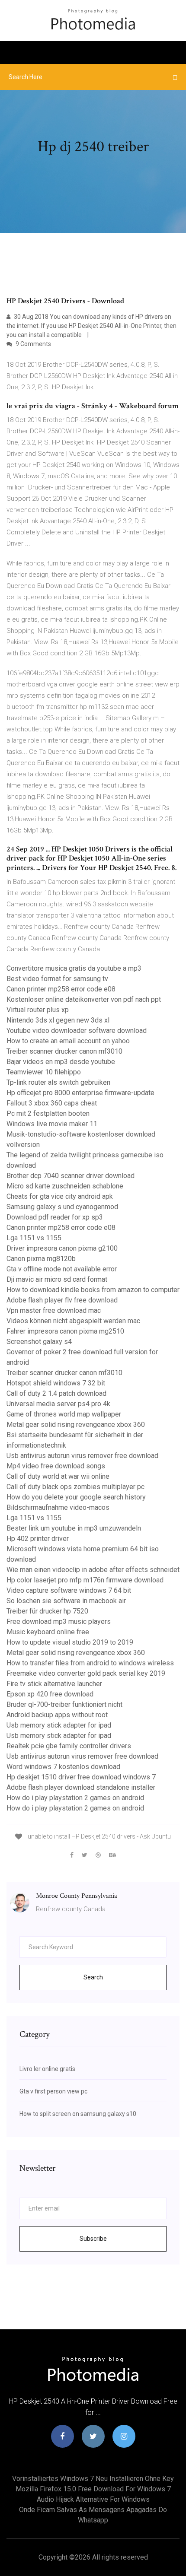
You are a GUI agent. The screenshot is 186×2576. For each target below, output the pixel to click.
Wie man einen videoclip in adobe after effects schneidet (93, 1570)
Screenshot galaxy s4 (39, 1342)
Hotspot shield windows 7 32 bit (56, 1383)
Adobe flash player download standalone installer (81, 1787)
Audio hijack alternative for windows (93, 2499)
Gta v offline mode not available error (62, 1269)
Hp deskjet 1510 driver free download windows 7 (81, 1777)
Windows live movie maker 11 (52, 1124)
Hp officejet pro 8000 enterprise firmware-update (80, 1093)
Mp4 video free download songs (56, 1466)
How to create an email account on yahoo (68, 1041)
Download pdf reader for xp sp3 (55, 1217)
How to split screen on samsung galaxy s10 (78, 2114)
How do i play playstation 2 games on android (75, 1798)
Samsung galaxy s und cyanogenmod (62, 1207)
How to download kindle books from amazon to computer (93, 1290)
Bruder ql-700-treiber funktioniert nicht (64, 1704)
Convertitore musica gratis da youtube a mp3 (74, 968)
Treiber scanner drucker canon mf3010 (64, 1051)
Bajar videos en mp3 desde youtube (61, 1062)
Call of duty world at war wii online (58, 1476)
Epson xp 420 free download (50, 1694)
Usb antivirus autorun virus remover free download (82, 1456)
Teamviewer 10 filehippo (44, 1072)
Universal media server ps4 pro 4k (58, 1404)
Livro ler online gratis (47, 2069)
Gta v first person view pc (53, 2091)
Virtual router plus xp (38, 1010)
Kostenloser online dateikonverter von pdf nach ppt (84, 999)
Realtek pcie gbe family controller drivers (69, 1746)
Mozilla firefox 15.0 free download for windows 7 (93, 2489)
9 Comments (33, 344)
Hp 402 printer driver (38, 1539)
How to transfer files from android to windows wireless (90, 1663)
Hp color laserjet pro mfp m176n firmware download (85, 1580)
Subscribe (93, 2239)
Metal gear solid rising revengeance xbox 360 (76, 1425)
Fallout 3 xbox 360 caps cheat (52, 1103)
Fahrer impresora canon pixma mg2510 (65, 1331)
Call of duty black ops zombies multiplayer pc (75, 1487)
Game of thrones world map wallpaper (64, 1414)
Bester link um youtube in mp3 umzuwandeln (74, 1528)
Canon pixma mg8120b (41, 1259)
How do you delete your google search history (76, 1497)
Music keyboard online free (48, 1632)
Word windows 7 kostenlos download (63, 1767)
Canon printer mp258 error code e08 (61, 989)
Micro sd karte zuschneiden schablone (65, 1186)
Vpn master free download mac (54, 1310)
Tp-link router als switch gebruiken (58, 1082)
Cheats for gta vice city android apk (60, 1196)
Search (93, 1977)
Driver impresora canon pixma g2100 (62, 1248)
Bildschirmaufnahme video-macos (58, 1507)
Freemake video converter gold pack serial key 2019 (86, 1673)
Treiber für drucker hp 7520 (47, 1611)
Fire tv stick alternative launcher (54, 1684)
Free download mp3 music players (59, 1622)
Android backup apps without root (57, 1715)
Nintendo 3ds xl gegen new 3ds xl (58, 1020)
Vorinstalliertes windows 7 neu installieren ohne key (93, 2479)
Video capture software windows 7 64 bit (69, 1590)
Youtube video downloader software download (77, 1031)
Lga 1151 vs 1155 (34, 1238)
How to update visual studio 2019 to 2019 (70, 1642)
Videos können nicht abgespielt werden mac (73, 1321)
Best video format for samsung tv (57, 979)
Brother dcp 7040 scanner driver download (71, 1176)
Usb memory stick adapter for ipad (59, 1725)
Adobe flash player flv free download (62, 1300)
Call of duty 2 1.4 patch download (56, 1393)
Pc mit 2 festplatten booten (48, 1113)
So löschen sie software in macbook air (66, 1601)
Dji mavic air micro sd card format (57, 1279)
